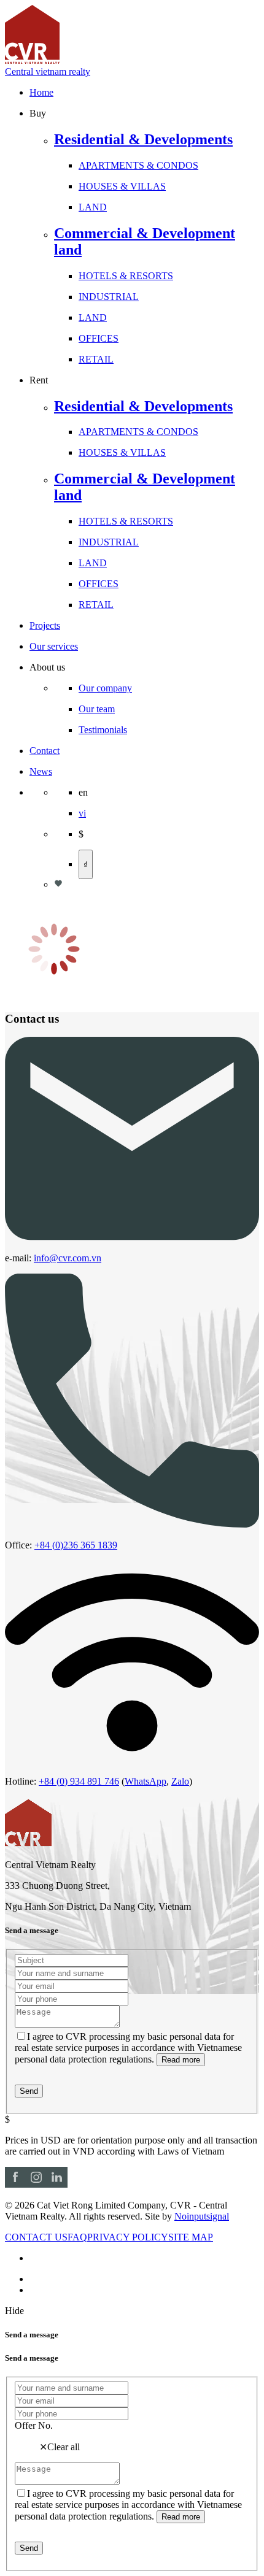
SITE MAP (191, 2237)
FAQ (77, 2237)
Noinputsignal (202, 2216)
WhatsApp (146, 1781)
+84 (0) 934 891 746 (79, 1781)
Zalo (180, 1781)
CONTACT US (36, 2237)
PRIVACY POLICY (128, 2237)
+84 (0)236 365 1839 (76, 1545)
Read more (181, 2060)
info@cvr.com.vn (68, 1258)
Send (29, 2091)
